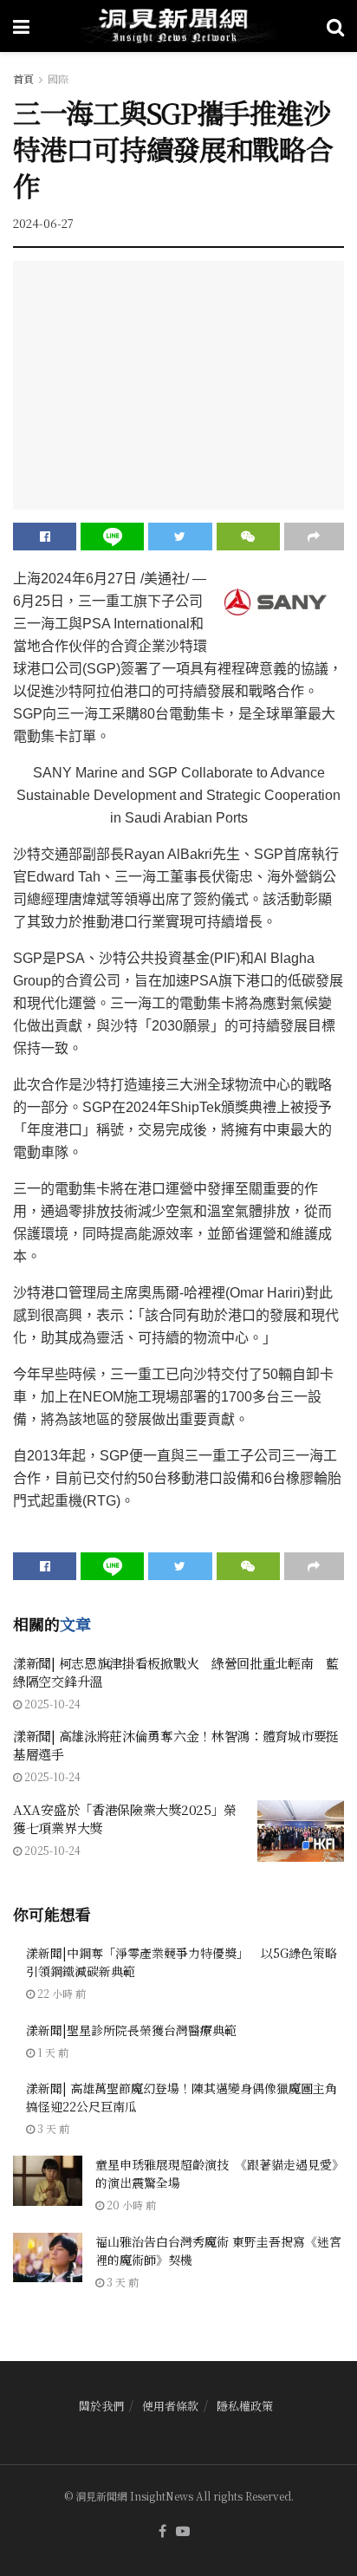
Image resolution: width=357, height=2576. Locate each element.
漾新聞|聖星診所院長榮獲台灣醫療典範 (131, 2030)
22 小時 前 (60, 1993)
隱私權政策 (245, 2406)
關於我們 (101, 2406)
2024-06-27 (43, 223)
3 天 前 (52, 2128)
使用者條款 (170, 2406)
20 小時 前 (130, 2205)
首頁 (23, 78)
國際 (58, 78)
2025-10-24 (51, 1704)
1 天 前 (52, 2052)
